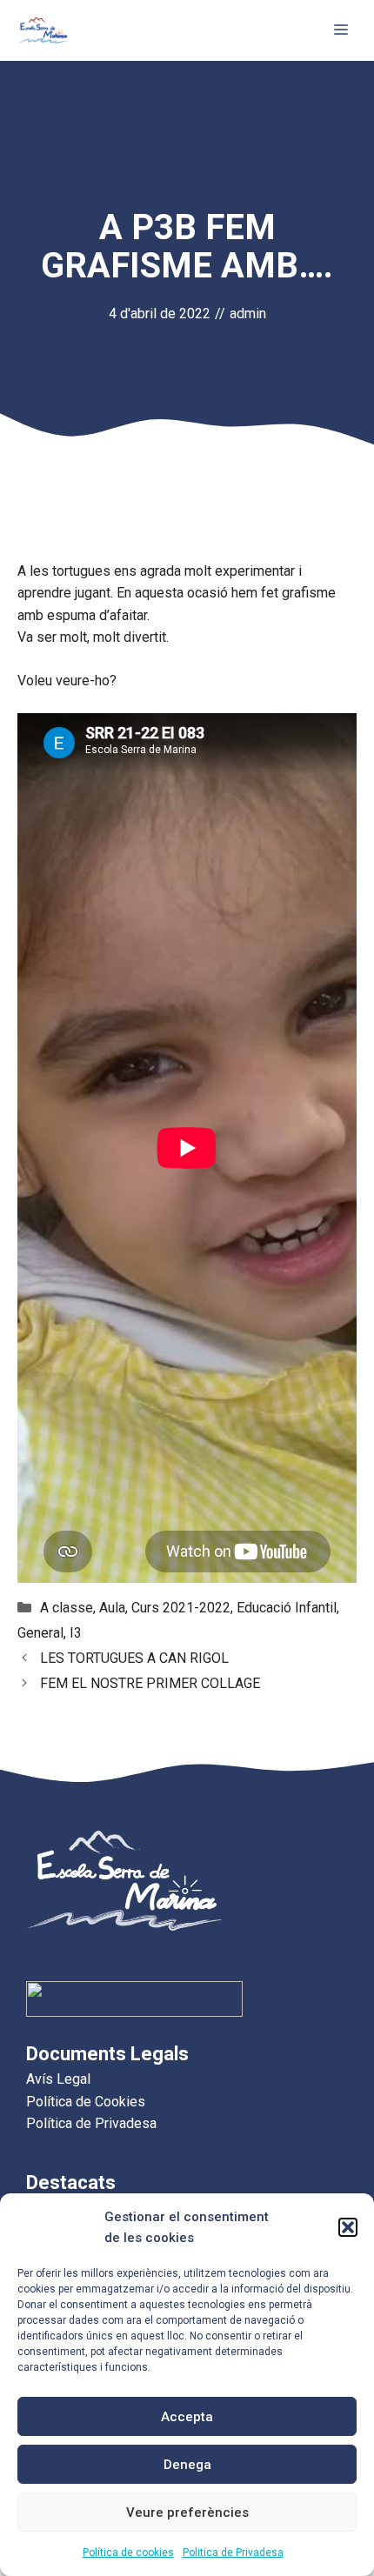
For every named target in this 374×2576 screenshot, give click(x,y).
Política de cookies (128, 2553)
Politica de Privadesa (233, 2553)
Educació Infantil (287, 1608)
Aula (112, 1608)
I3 (76, 1633)
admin (248, 314)
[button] (348, 2227)
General (40, 1633)
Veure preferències (187, 2513)
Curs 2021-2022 (181, 1608)
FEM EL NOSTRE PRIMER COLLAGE (150, 1683)
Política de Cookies (86, 2102)
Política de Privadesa (91, 2123)
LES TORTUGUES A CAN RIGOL (134, 1658)
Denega (187, 2465)
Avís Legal (58, 2079)
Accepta (187, 2417)
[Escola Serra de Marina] (43, 30)
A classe (67, 1608)
